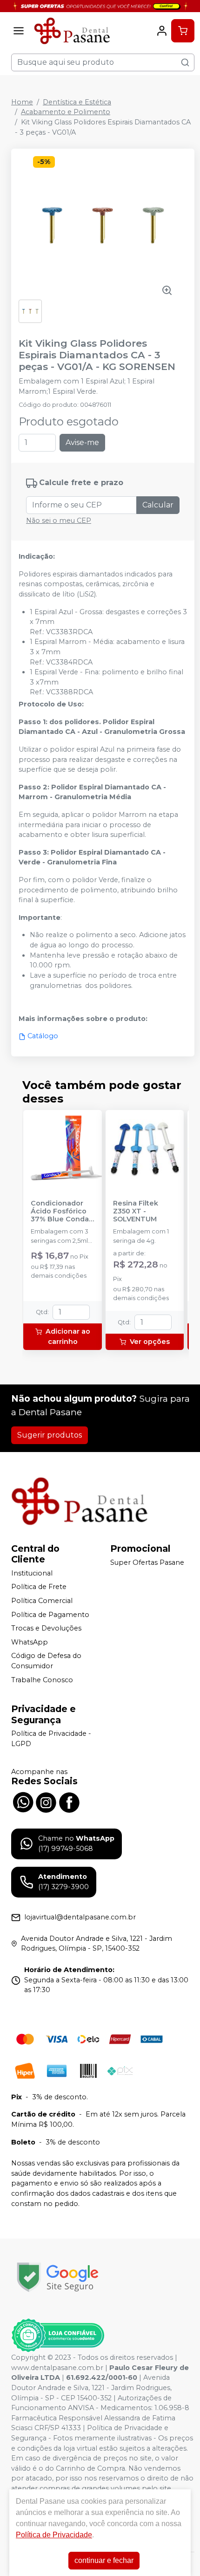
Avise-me (82, 442)
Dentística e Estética (77, 102)
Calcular (158, 505)
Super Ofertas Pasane (147, 1562)
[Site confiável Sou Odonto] (58, 2336)
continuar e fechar (104, 2560)
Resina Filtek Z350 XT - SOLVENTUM (136, 1212)
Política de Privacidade (54, 2535)
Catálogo (43, 1036)
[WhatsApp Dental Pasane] (23, 1802)
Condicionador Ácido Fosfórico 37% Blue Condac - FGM (62, 1212)
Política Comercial (42, 1601)
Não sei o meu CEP (59, 521)
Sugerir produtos (50, 1435)
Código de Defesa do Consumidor (46, 1661)
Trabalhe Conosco (42, 1680)
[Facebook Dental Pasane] (69, 1802)
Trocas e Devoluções (46, 1628)
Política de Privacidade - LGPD (51, 1739)
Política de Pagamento (50, 1615)
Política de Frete (39, 1587)
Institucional (32, 1573)
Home (22, 102)
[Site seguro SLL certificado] (58, 2277)
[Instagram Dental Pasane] (46, 1802)
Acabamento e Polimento (66, 112)
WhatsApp (30, 1642)
